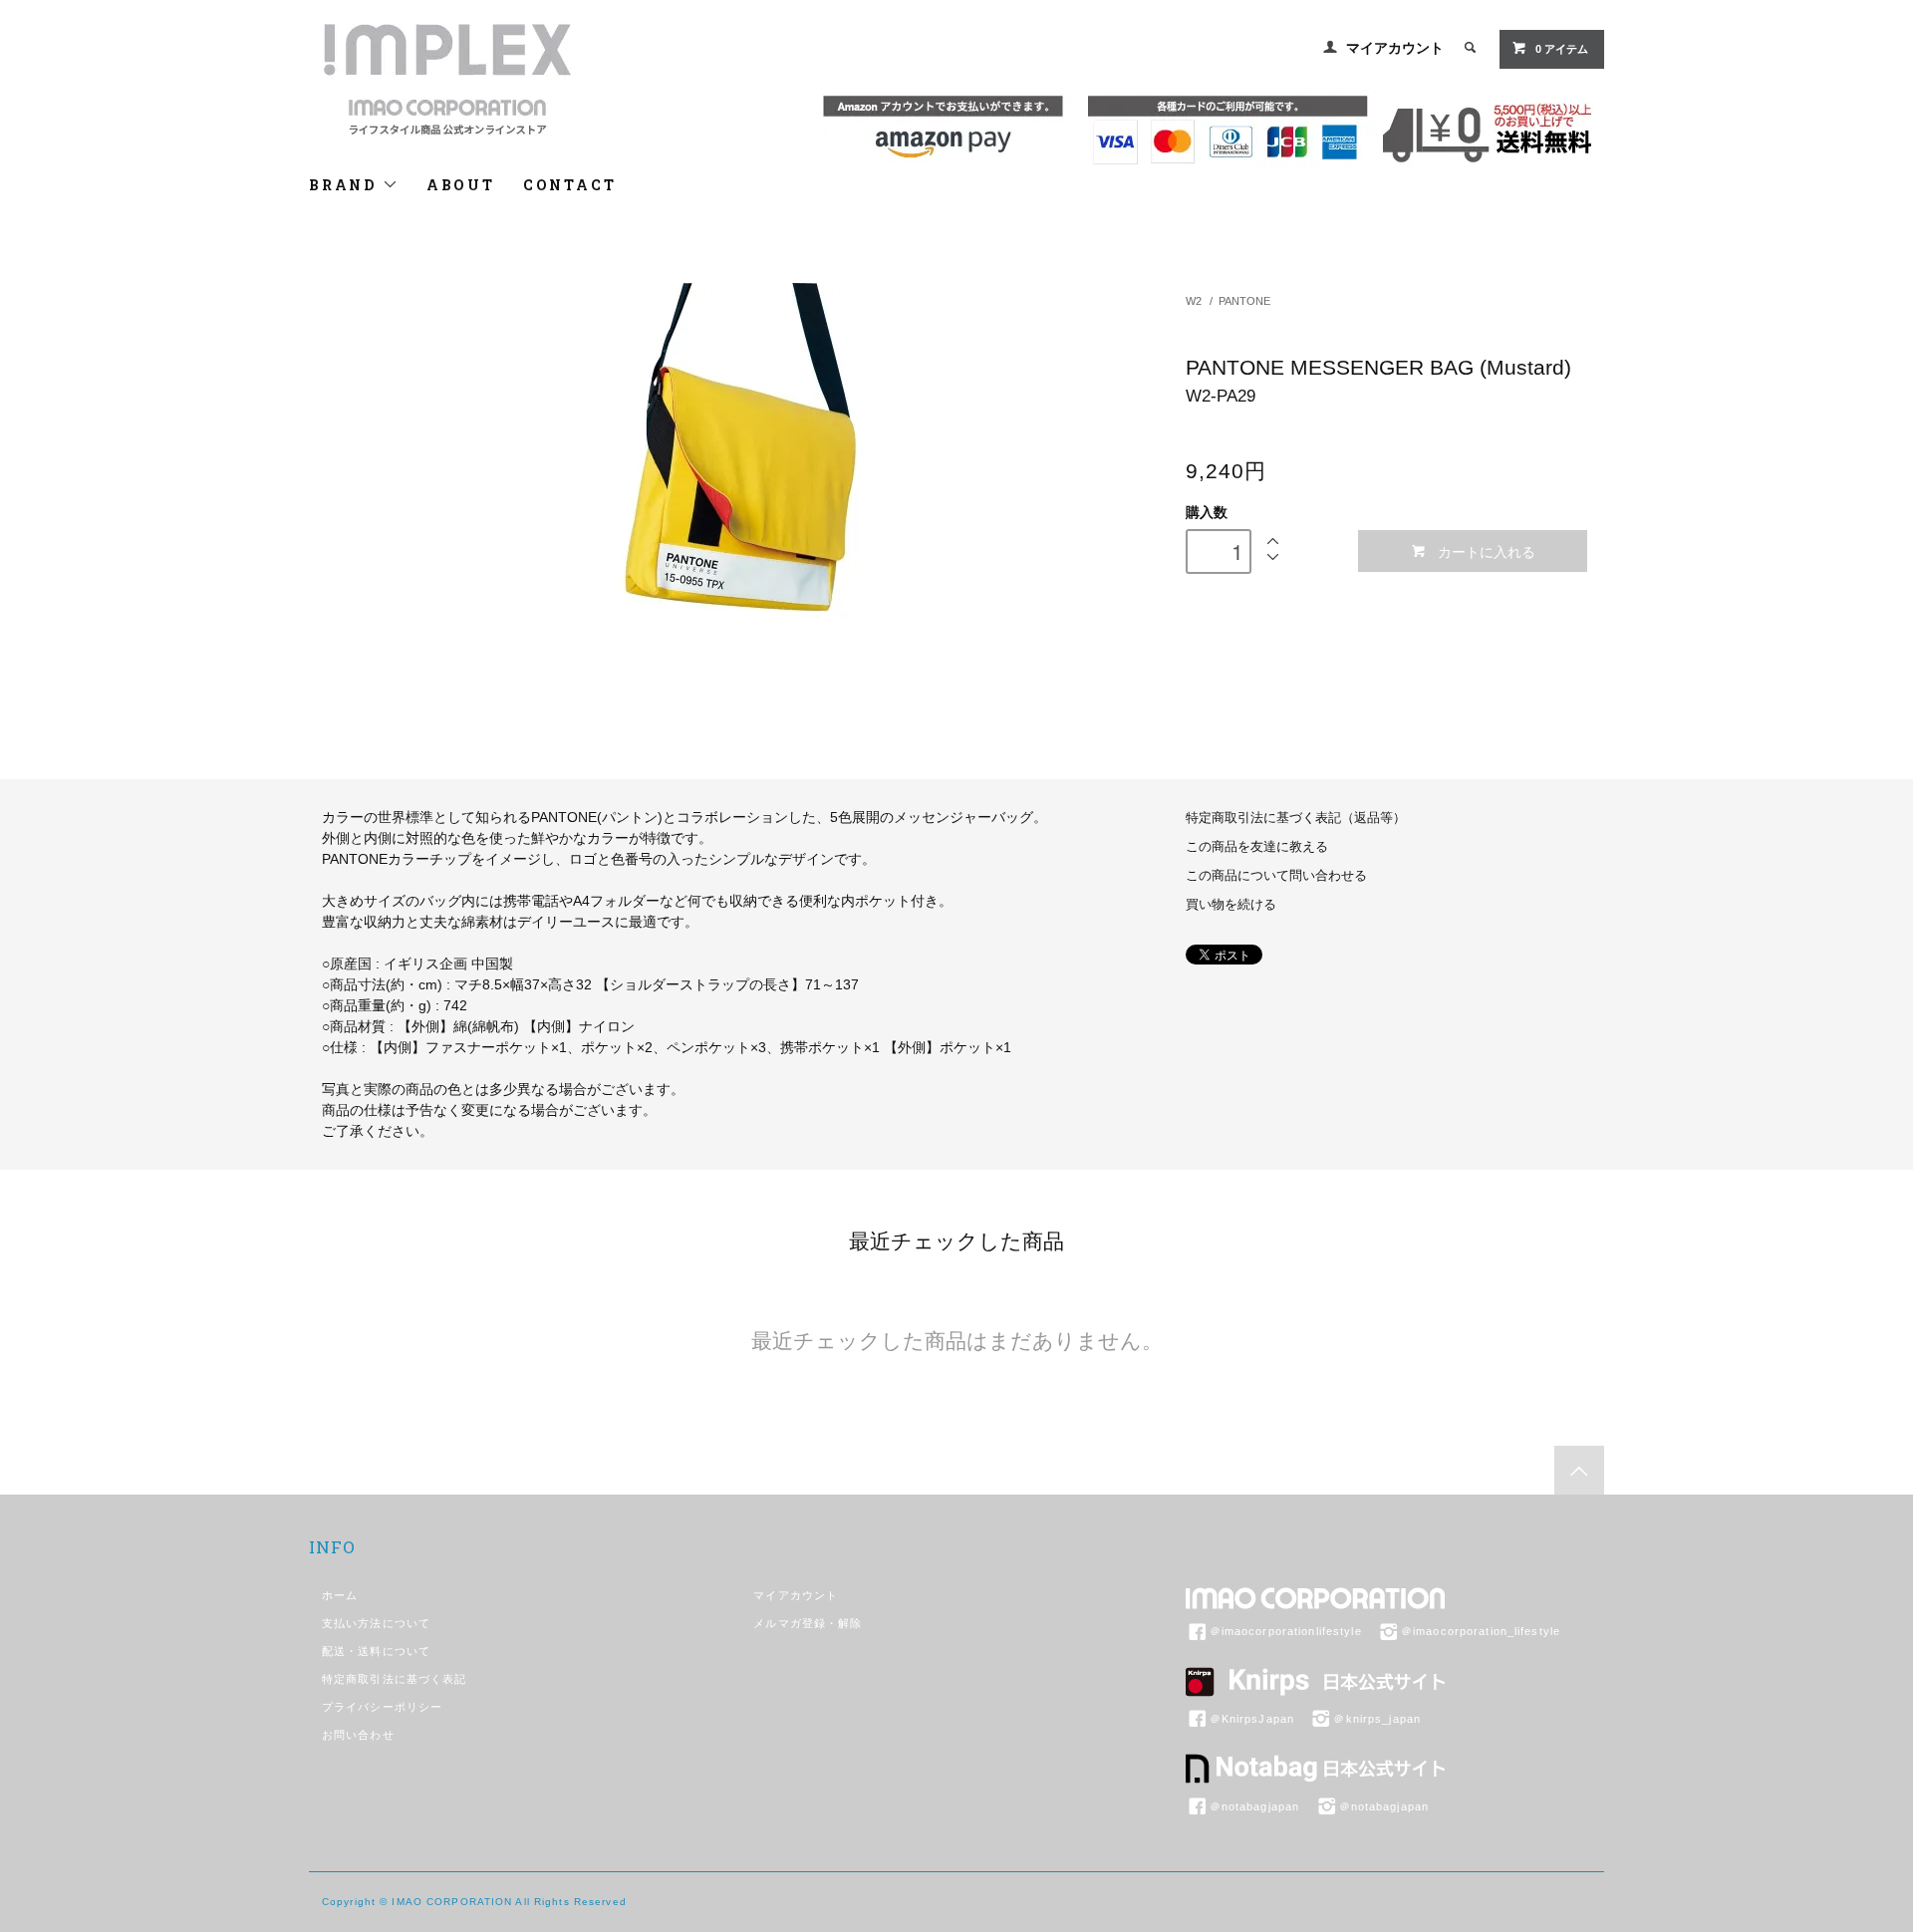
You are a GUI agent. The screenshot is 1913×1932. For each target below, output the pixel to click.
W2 (1194, 301)
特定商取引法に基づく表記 (394, 1679)
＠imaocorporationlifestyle (1286, 1631)
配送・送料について (376, 1651)
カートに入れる (1487, 551)
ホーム (340, 1595)
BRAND (346, 185)
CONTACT (570, 185)
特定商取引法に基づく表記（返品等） (1296, 818)
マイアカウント (1395, 48)
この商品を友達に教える (1257, 847)
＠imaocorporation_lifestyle (1481, 1631)
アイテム (1562, 49)
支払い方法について (376, 1623)
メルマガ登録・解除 (808, 1623)
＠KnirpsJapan (1252, 1719)
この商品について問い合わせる (1276, 876)
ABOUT (461, 185)
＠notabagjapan (1255, 1806)
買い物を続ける (1231, 905)
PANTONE (1244, 301)
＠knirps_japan (1377, 1719)
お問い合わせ (358, 1735)
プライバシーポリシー (382, 1707)
